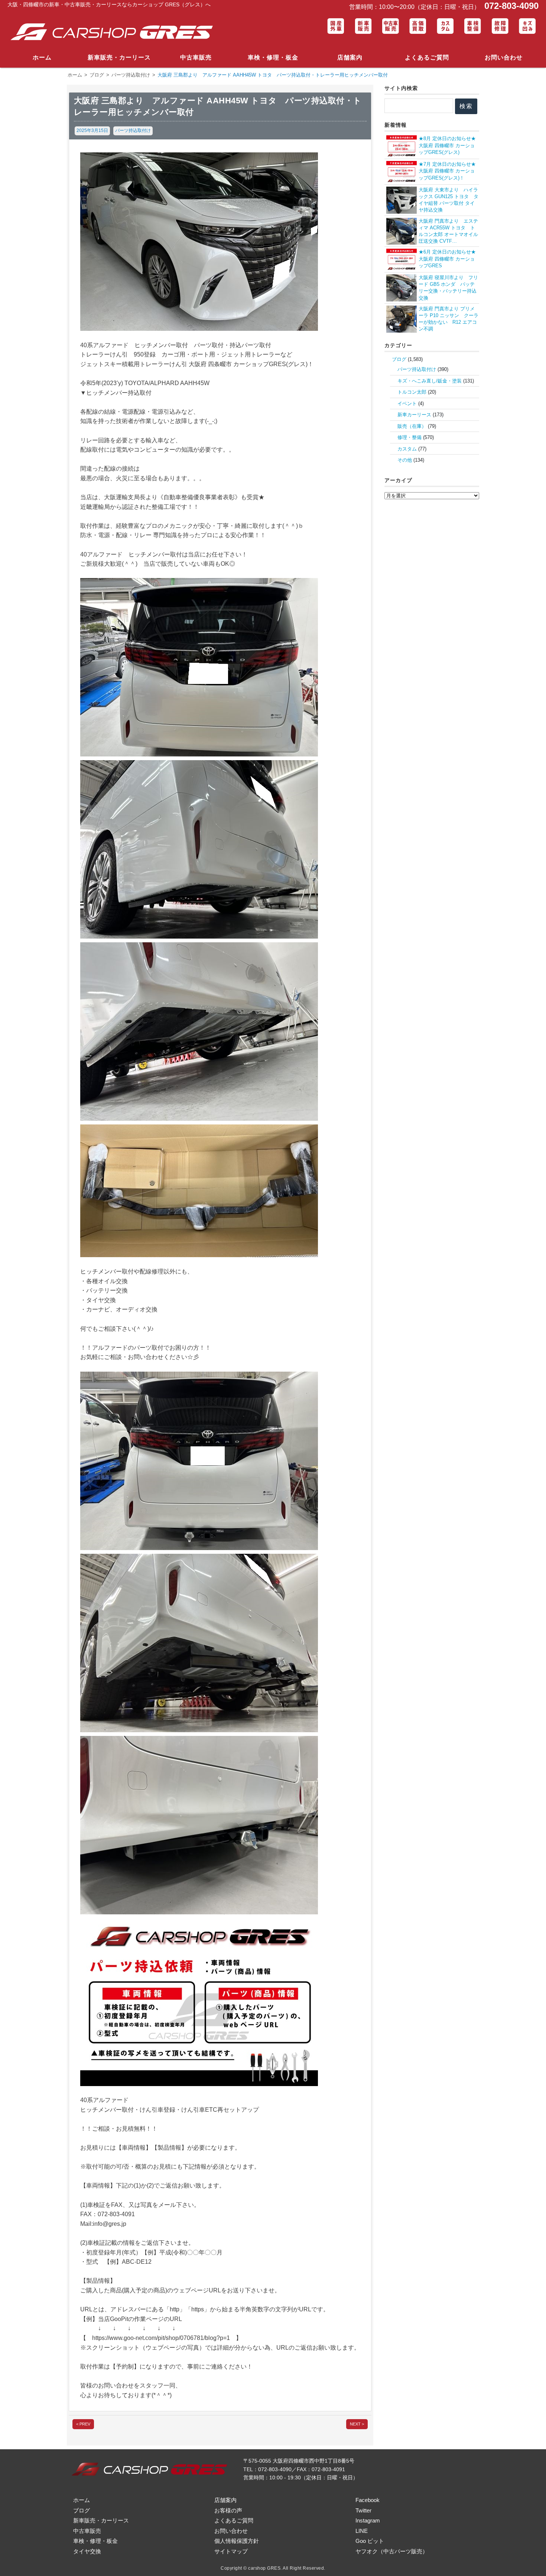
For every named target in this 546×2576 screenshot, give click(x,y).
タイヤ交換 (87, 2551)
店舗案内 (350, 57)
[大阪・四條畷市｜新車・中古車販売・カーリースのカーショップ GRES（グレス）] (115, 32)
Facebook (368, 2500)
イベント (407, 403)
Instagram (368, 2520)
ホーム (42, 57)
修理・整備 (409, 437)
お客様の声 (228, 2510)
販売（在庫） (412, 426)
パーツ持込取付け (133, 130)
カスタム (407, 449)
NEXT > (357, 2424)
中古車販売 (196, 57)
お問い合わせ (504, 57)
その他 (405, 460)
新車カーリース (414, 415)
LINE (362, 2531)
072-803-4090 (510, 6)
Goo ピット (370, 2541)
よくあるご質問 (427, 57)
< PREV (83, 2424)
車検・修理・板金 (273, 57)
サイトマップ (231, 2551)
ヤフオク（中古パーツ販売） (392, 2551)
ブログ (399, 359)
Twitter (363, 2510)
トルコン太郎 (412, 392)
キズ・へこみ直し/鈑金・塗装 (430, 381)
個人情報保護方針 (237, 2541)
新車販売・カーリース (119, 57)
